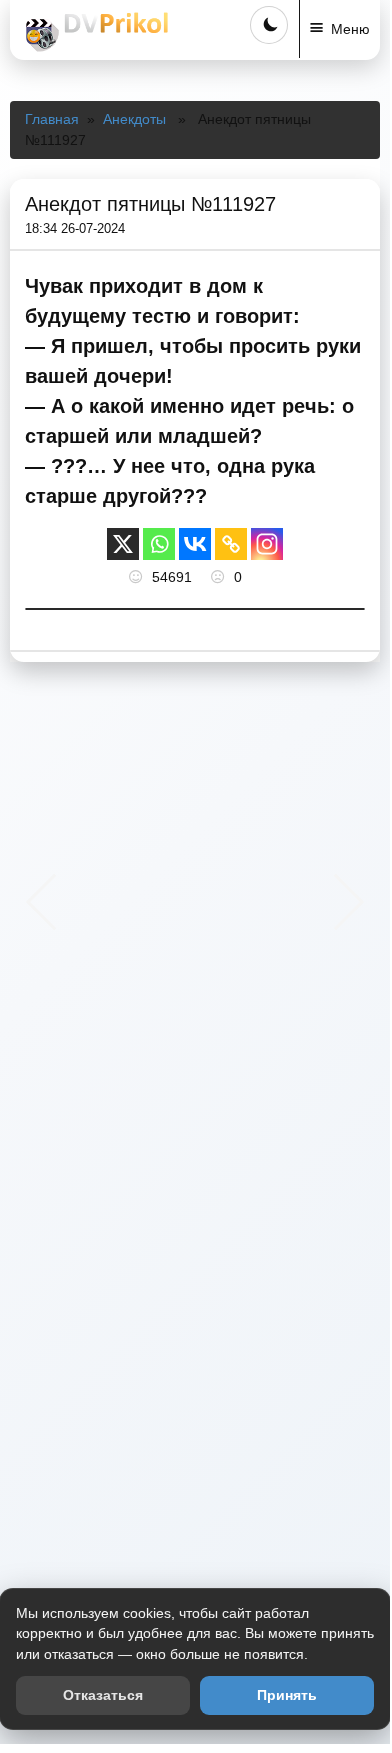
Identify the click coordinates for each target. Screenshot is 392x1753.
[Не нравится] (220, 577)
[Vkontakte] (195, 544)
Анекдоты (134, 119)
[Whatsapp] (159, 544)
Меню (350, 29)
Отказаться (103, 1695)
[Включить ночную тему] (269, 25)
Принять (287, 1695)
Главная (52, 119)
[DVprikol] (94, 32)
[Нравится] (138, 577)
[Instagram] (267, 544)
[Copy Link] (231, 544)
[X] (123, 544)
